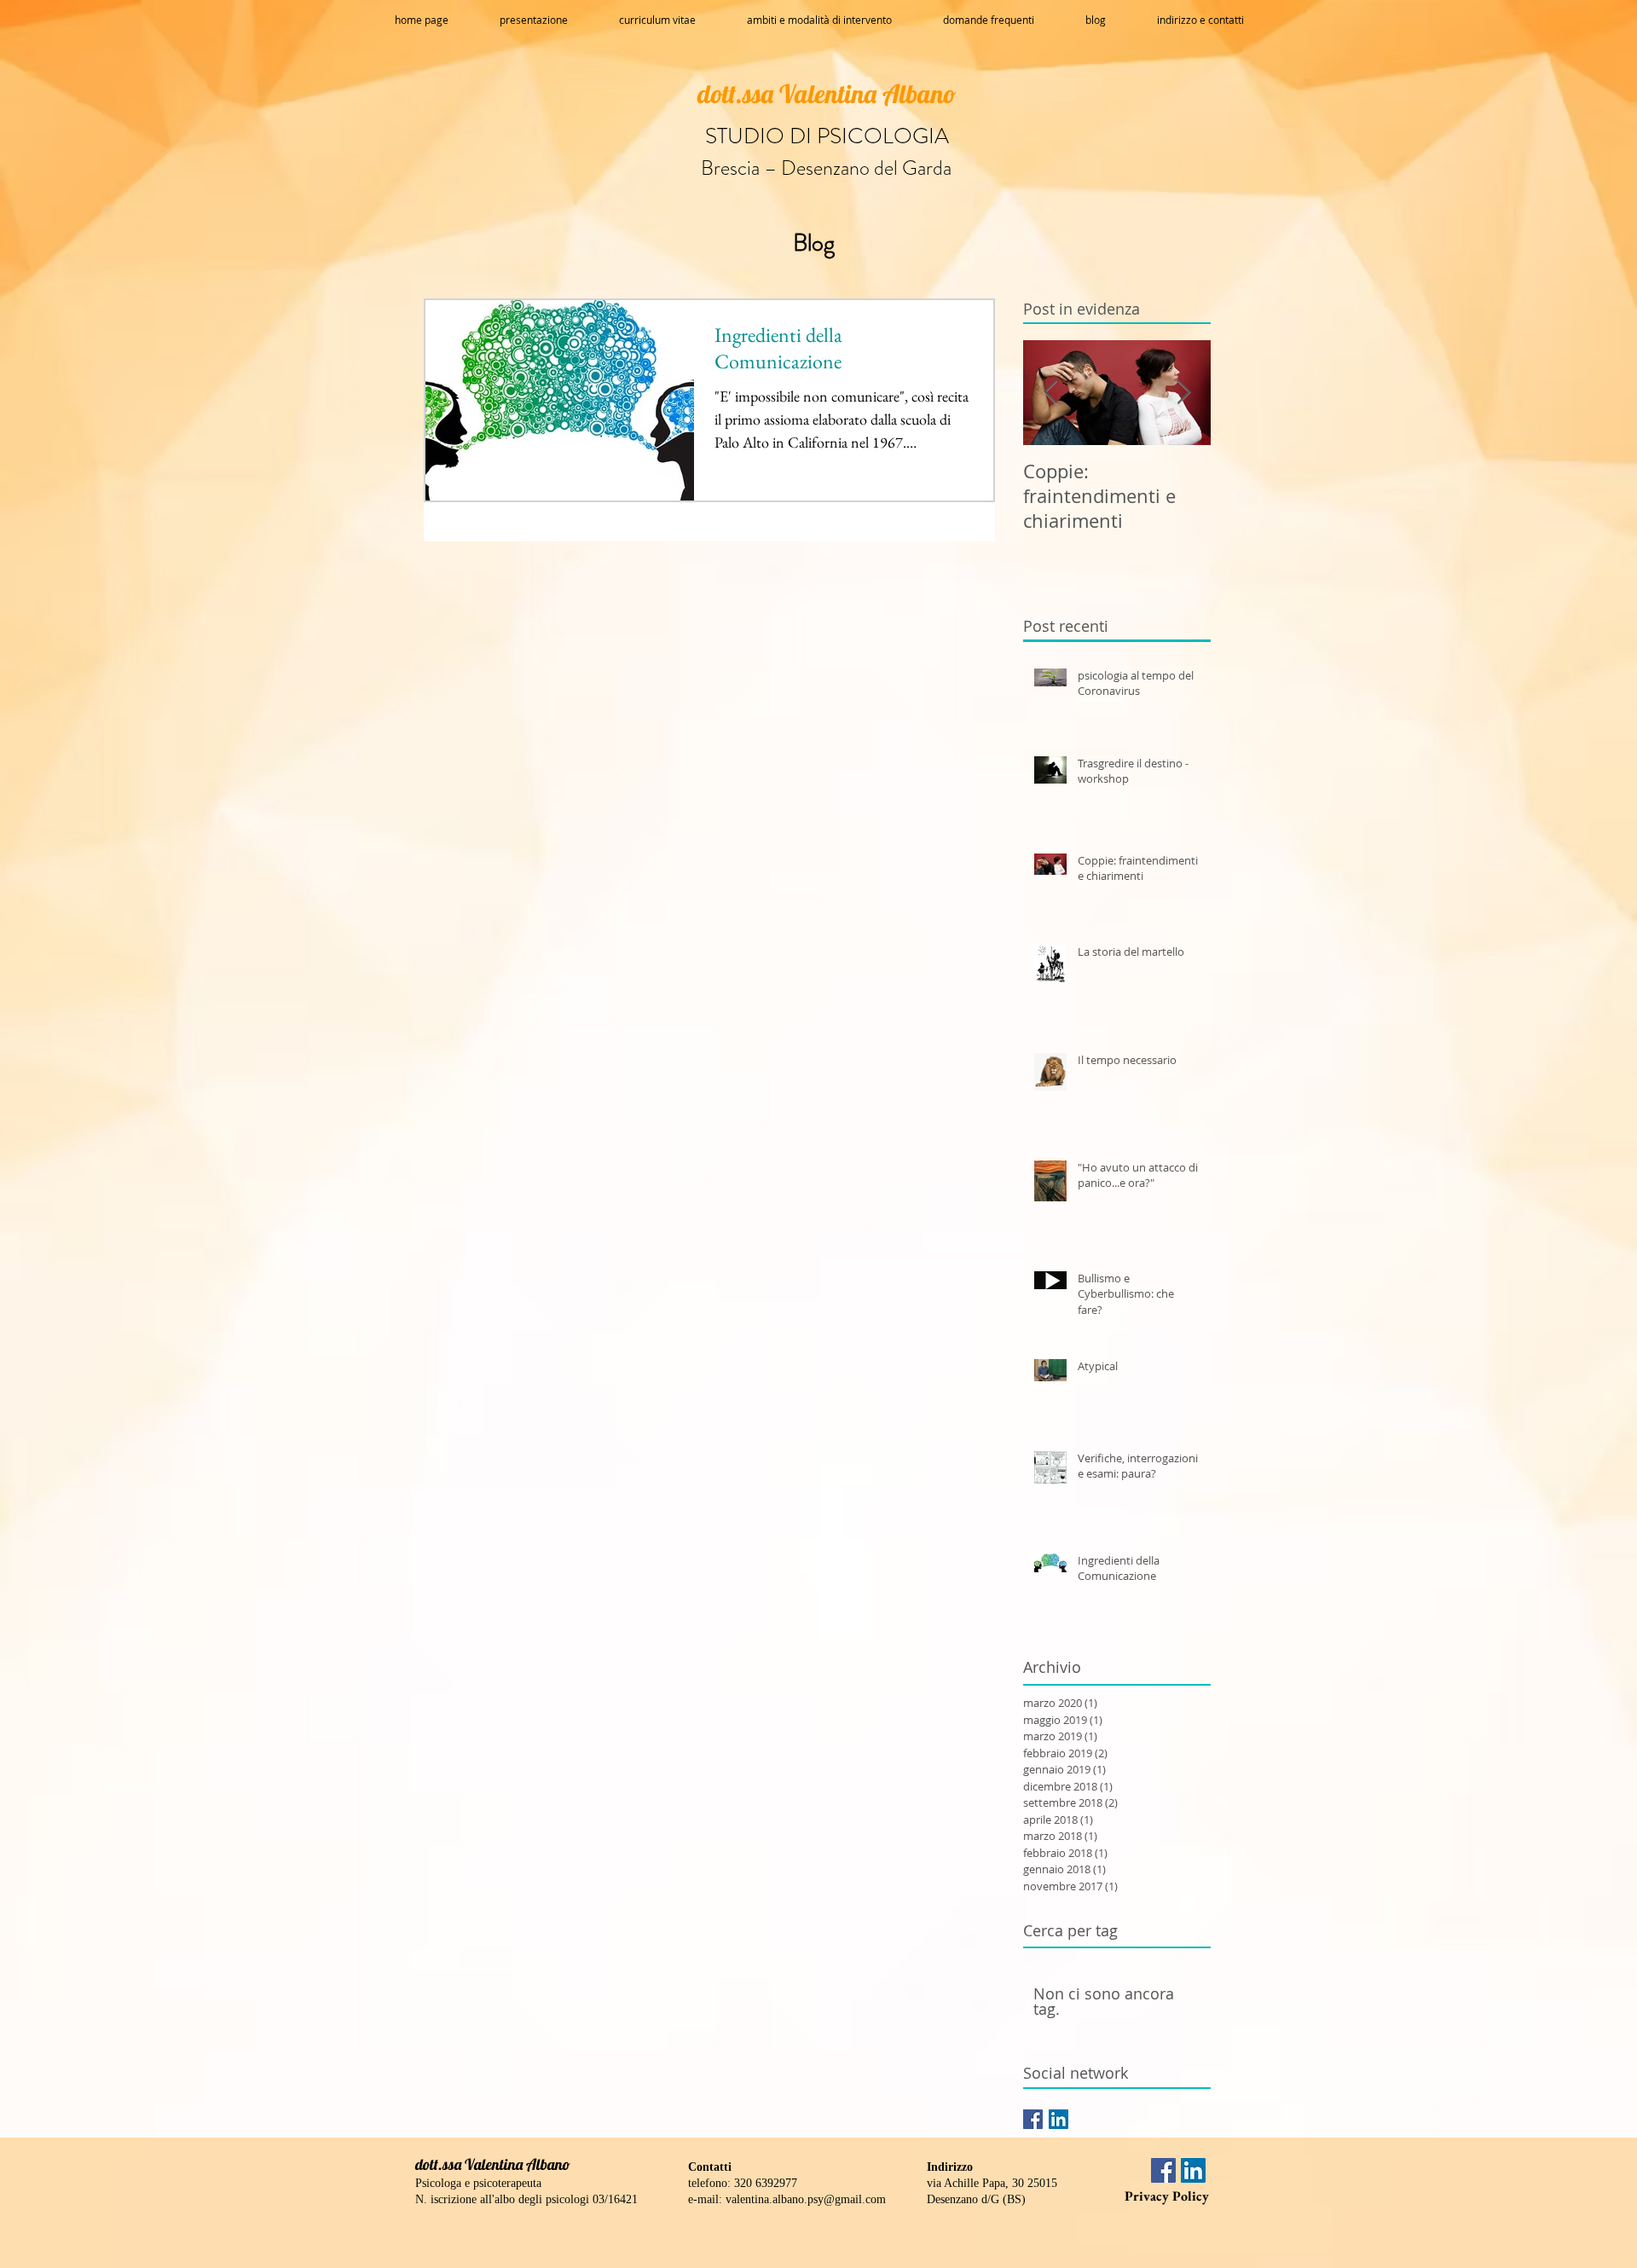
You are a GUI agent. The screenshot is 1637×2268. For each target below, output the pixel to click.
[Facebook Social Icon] (1033, 2119)
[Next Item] (1183, 393)
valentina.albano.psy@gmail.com (806, 2199)
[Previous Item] (1050, 393)
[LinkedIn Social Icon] (1059, 2119)
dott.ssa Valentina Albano (827, 94)
